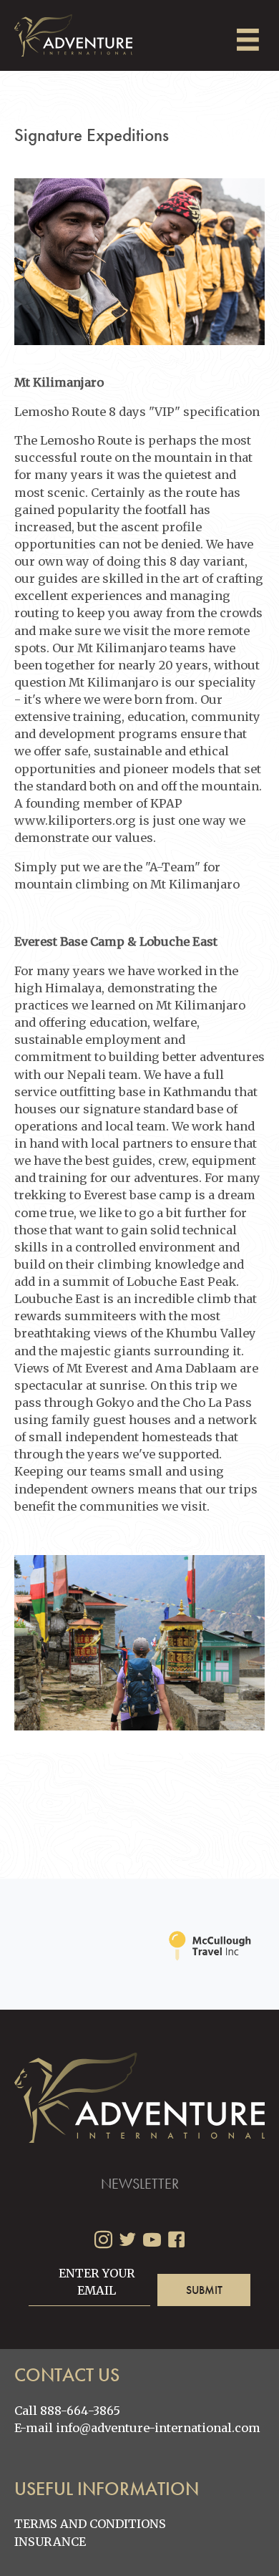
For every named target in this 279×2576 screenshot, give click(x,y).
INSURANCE (50, 2542)
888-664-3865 (80, 2411)
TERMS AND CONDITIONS (90, 2524)
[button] (204, 2290)
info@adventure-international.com (158, 2428)
